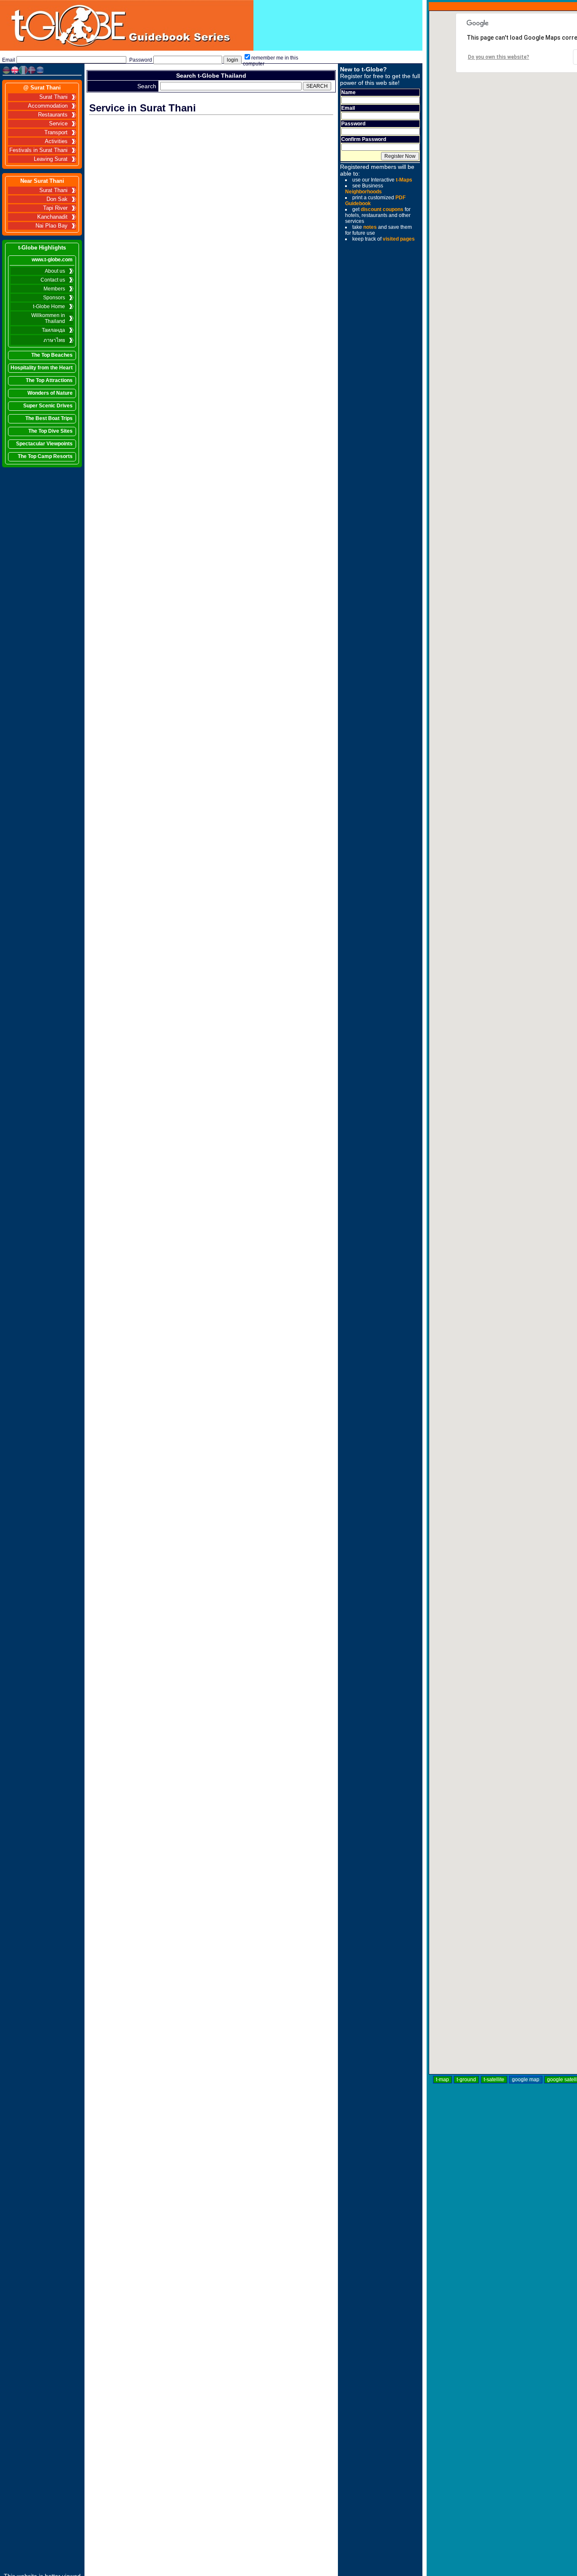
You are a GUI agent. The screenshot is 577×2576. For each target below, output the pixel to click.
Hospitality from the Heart (42, 368)
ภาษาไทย (54, 340)
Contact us (53, 280)
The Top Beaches (52, 355)
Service (58, 124)
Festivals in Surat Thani (38, 150)
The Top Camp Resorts (45, 456)
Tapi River (55, 208)
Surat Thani (53, 97)
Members (54, 289)
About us (55, 271)
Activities (56, 141)
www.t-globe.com (52, 260)
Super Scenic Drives (48, 406)
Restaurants (53, 115)
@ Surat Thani (42, 88)
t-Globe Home (49, 306)
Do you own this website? (499, 57)
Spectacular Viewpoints (44, 444)
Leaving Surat (51, 159)
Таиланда (53, 330)
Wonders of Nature (50, 393)
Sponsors (54, 298)
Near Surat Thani (42, 181)
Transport (56, 133)
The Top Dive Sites (50, 431)
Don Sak (57, 199)
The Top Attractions (49, 380)
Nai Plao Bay (52, 226)
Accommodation (48, 106)
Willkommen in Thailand (48, 318)
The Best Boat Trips (49, 418)
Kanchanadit (52, 217)
